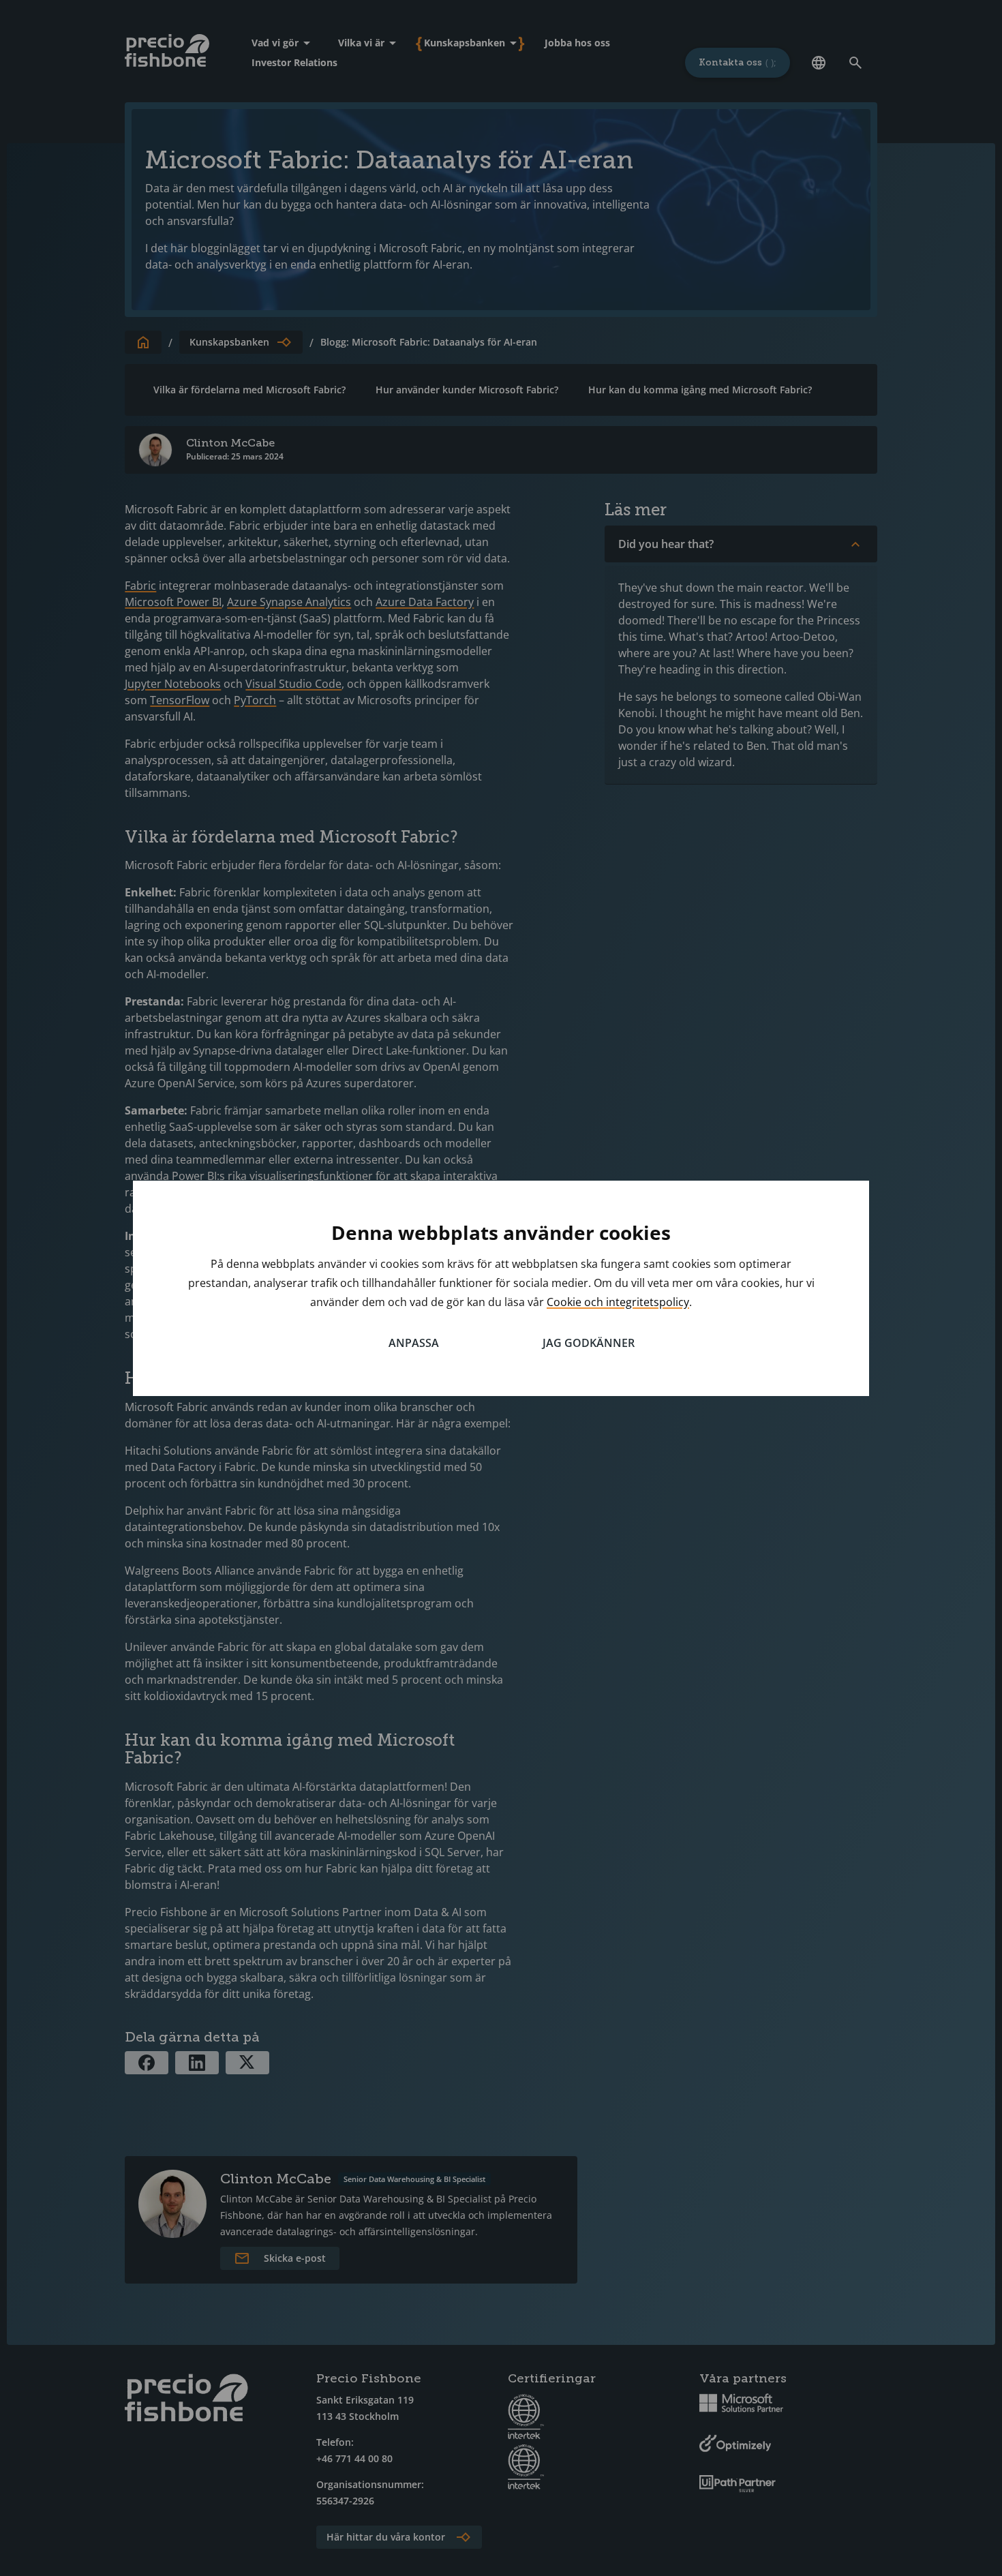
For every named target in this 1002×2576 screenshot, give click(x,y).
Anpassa (414, 1343)
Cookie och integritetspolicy (618, 1302)
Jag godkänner (589, 1343)
